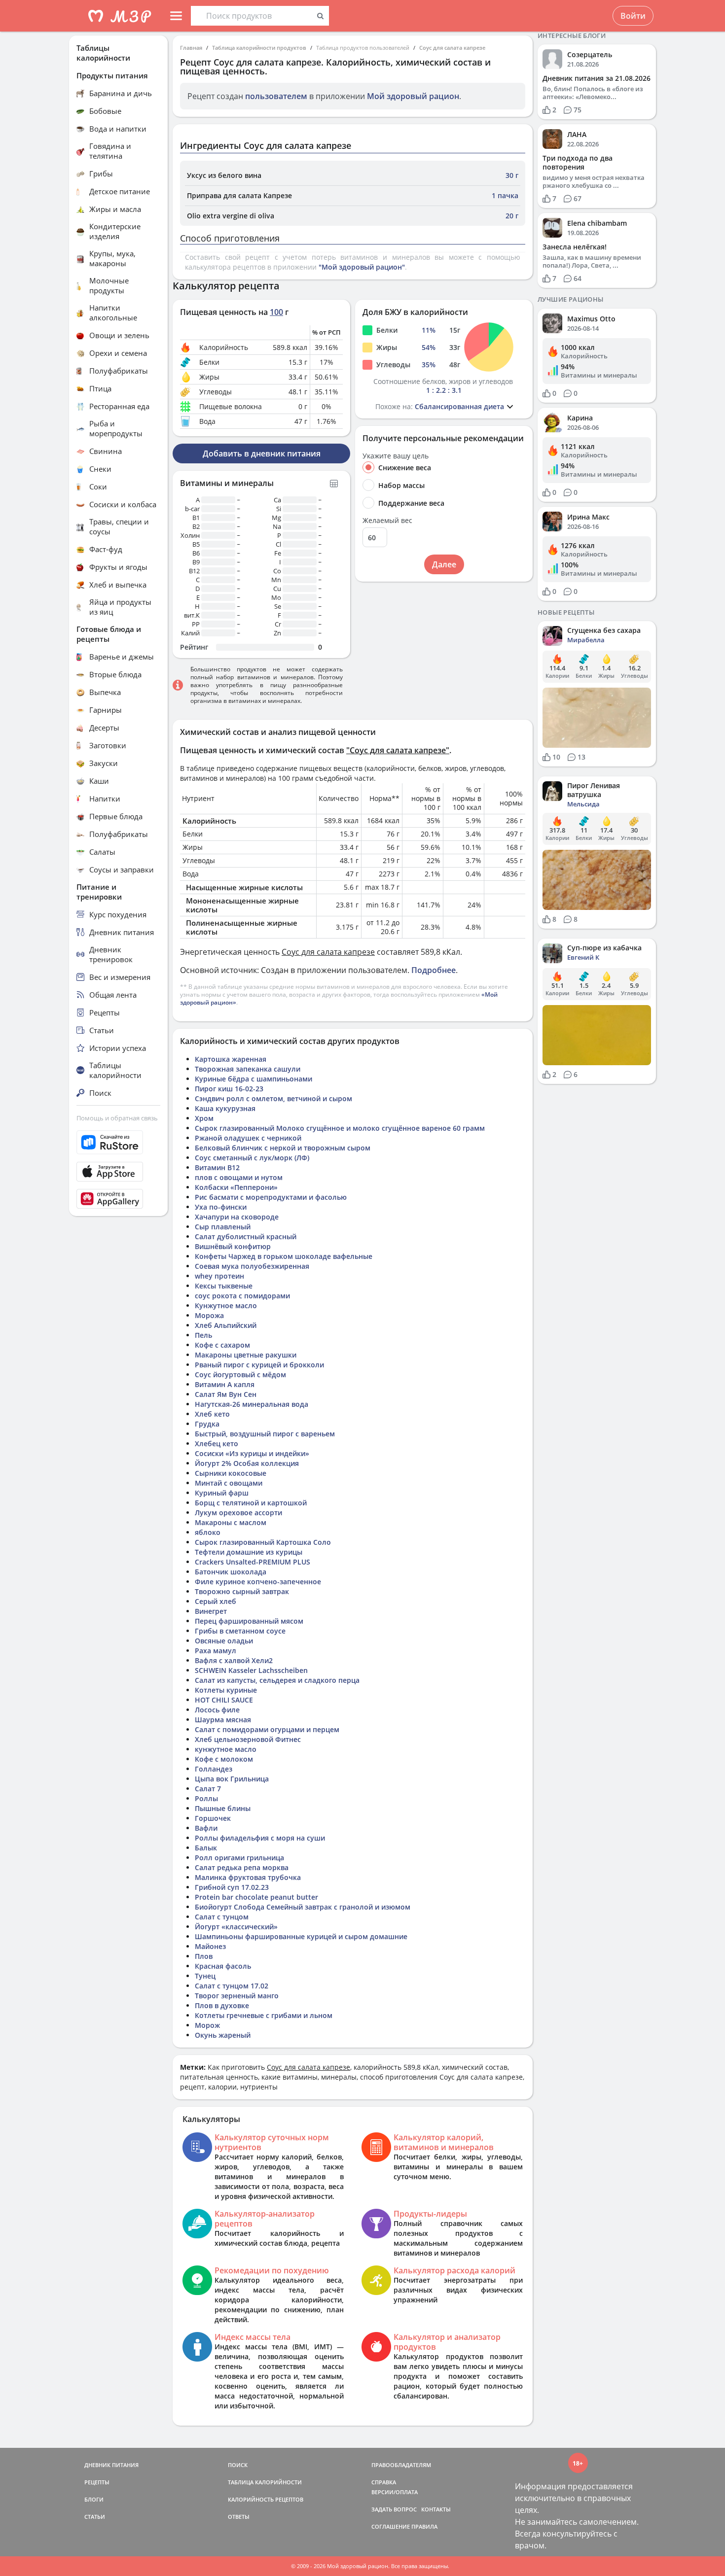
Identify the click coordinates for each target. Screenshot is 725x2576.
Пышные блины (223, 1808)
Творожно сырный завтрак (242, 1591)
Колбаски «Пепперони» (236, 1187)
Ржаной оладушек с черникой (248, 1138)
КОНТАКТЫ (436, 2509)
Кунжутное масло (226, 1305)
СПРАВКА (384, 2482)
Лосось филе (217, 1710)
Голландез (214, 1769)
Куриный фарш (222, 1493)
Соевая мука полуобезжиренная (252, 1266)
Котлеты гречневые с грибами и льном (264, 2015)
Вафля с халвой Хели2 (234, 1660)
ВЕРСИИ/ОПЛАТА (395, 2492)
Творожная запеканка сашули (248, 1069)
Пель (203, 1335)
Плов (204, 1956)
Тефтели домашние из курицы (249, 1552)
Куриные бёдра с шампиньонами (254, 1079)
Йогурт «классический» (236, 1927)
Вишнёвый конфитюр (233, 1246)
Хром (204, 1118)
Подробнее (434, 970)
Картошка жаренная (231, 1059)
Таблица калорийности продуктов (259, 48)
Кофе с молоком (224, 1759)
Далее (444, 564)
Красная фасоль (223, 1966)
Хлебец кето (217, 1444)
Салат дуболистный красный (246, 1236)
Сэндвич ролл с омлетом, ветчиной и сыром (273, 1098)
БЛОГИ (94, 2499)
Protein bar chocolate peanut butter (256, 1897)
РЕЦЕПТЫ (97, 2482)
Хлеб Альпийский (226, 1325)
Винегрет (211, 1611)
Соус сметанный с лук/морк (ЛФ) (252, 1158)
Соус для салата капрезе (452, 48)
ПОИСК (238, 2465)
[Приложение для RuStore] (118, 1142)
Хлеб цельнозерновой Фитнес (248, 1739)
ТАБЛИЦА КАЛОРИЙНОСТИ (265, 2482)
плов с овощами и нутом (239, 1177)
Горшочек (213, 1818)
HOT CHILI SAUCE (224, 1700)
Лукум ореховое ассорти (238, 1513)
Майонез (210, 1946)
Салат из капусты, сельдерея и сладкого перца (277, 1680)
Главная (191, 48)
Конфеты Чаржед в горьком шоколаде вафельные (284, 1256)
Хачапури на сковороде (237, 1217)
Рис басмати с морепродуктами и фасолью (271, 1197)
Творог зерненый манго (237, 1996)
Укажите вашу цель (396, 456)
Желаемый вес (387, 521)
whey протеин (219, 1276)
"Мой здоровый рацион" (362, 267)
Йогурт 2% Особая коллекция (247, 1463)
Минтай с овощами (229, 1483)
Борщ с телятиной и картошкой (251, 1503)
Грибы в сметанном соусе (240, 1631)
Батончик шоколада (231, 1572)
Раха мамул (216, 1651)
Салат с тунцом (222, 1917)
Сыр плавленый (223, 1227)
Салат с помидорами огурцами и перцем (267, 1729)
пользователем (276, 96)
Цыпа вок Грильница (232, 1779)
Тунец (205, 1976)
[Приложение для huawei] (118, 1199)
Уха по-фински (221, 1207)
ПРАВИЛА (424, 2526)
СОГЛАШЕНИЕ (391, 2526)
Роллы (206, 1798)
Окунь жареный (223, 2035)
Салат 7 (208, 1789)
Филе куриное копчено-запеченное (258, 1582)
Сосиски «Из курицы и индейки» (252, 1453)
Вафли (206, 1828)
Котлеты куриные (226, 1690)
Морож (207, 2025)
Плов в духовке (222, 2005)
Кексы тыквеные (224, 1286)
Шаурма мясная (223, 1720)
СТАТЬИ (95, 2517)
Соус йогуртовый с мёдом (240, 1375)
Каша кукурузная (225, 1108)
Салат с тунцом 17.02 (232, 1986)
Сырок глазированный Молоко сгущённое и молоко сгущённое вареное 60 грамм (340, 1128)
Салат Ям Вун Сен (226, 1394)
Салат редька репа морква (242, 1867)
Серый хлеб (216, 1601)
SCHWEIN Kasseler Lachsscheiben (251, 1670)
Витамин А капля (225, 1384)
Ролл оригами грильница (239, 1858)
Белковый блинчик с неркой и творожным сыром (283, 1148)
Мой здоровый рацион (413, 96)
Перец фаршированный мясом (249, 1621)
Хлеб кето (212, 1414)
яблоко (208, 1532)
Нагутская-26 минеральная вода (252, 1404)
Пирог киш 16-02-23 (229, 1089)
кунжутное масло (226, 1749)
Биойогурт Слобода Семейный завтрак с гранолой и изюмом (303, 1907)
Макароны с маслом (231, 1522)
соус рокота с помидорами (242, 1296)
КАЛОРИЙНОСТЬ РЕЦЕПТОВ (266, 2499)
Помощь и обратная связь (117, 1118)
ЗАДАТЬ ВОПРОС (394, 2509)
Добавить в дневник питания (262, 453)
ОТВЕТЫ (239, 2517)
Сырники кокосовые (231, 1473)
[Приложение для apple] (118, 1172)
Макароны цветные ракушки (246, 1355)
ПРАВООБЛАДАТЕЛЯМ (401, 2465)
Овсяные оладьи (224, 1641)
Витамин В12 (217, 1167)
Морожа (209, 1315)
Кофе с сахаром (222, 1345)
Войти (633, 16)
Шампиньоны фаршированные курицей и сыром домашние (301, 1936)
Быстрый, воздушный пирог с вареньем (265, 1434)
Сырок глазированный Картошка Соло (263, 1542)
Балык (206, 1848)
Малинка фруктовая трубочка (248, 1877)
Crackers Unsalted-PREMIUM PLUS (253, 1562)
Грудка (207, 1424)
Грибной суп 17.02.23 (232, 1887)
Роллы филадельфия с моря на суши (260, 1838)
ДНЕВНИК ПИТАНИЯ (111, 2465)
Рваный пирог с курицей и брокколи (259, 1365)
